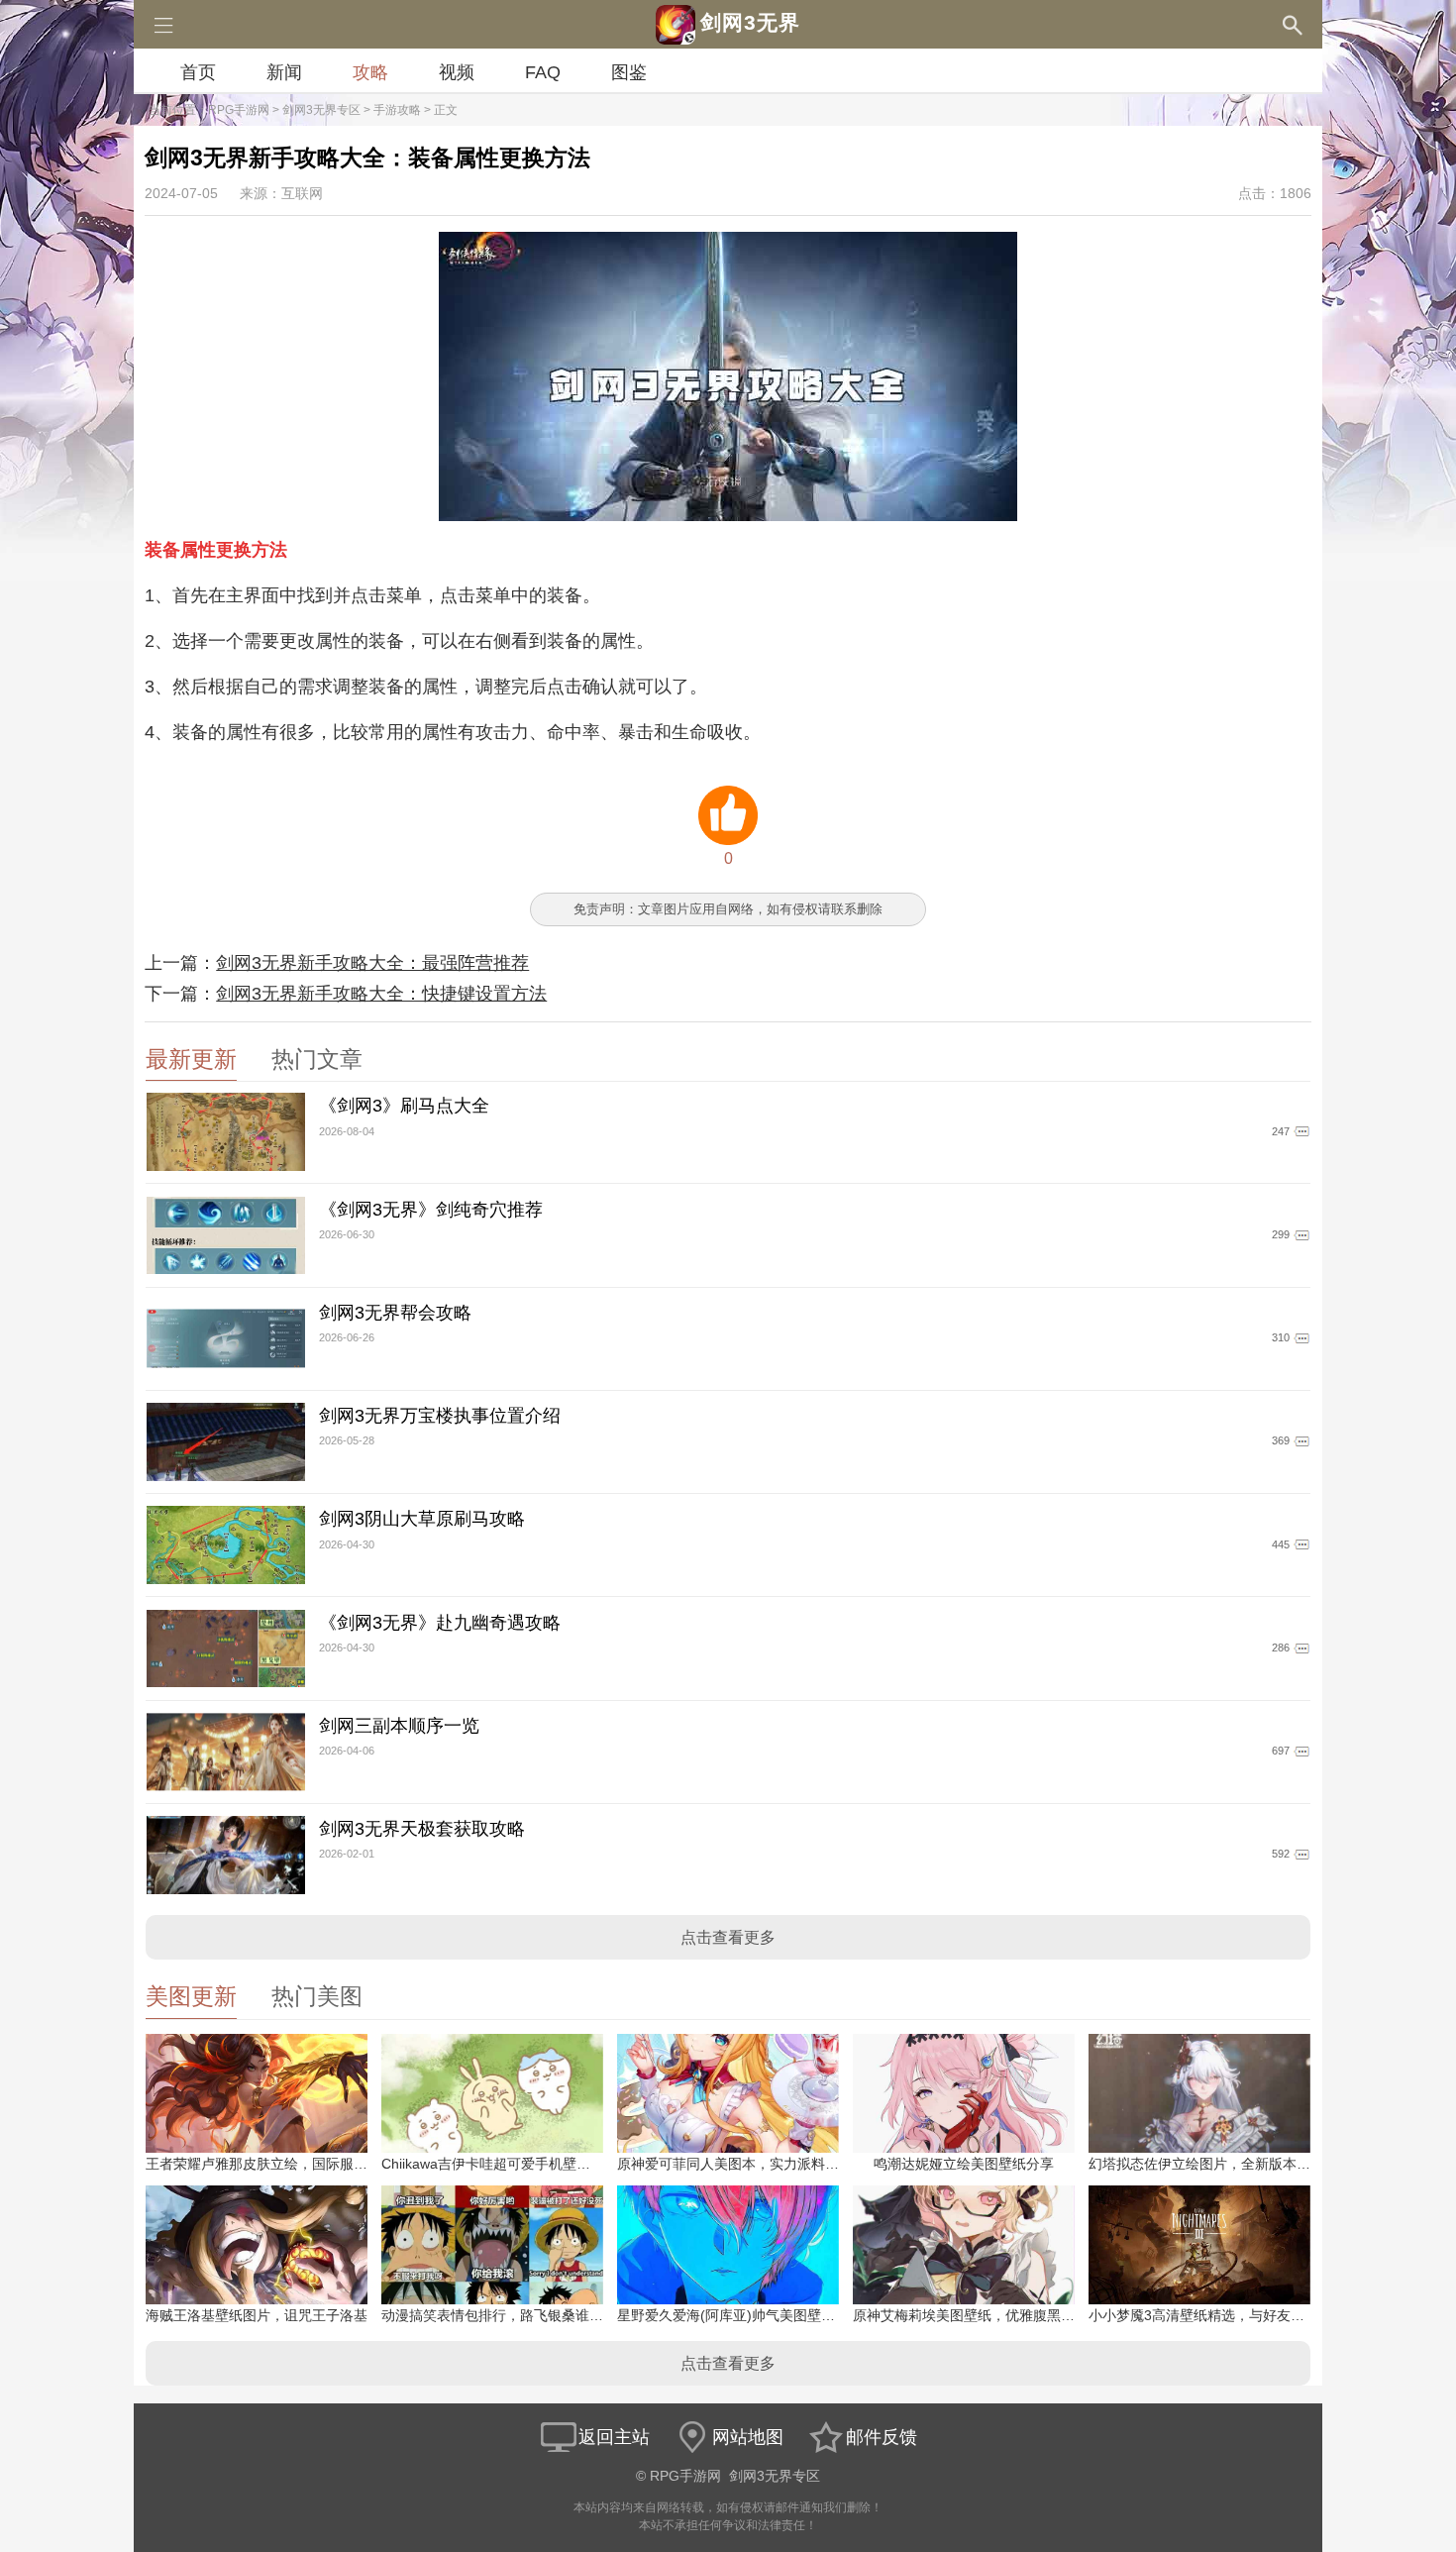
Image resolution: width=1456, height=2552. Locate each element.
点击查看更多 (728, 1937)
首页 (198, 72)
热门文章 (317, 1060)
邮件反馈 (882, 2437)
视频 (457, 72)
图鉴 (629, 72)
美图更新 (191, 1997)
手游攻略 (397, 110)
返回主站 (614, 2437)
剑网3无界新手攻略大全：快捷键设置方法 (381, 994)
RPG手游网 (239, 110)
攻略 (370, 72)
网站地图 (748, 2437)
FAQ (543, 72)
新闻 (284, 72)
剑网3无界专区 (321, 110)
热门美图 (317, 1997)
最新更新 (191, 1060)
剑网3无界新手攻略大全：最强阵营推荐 (372, 963)
